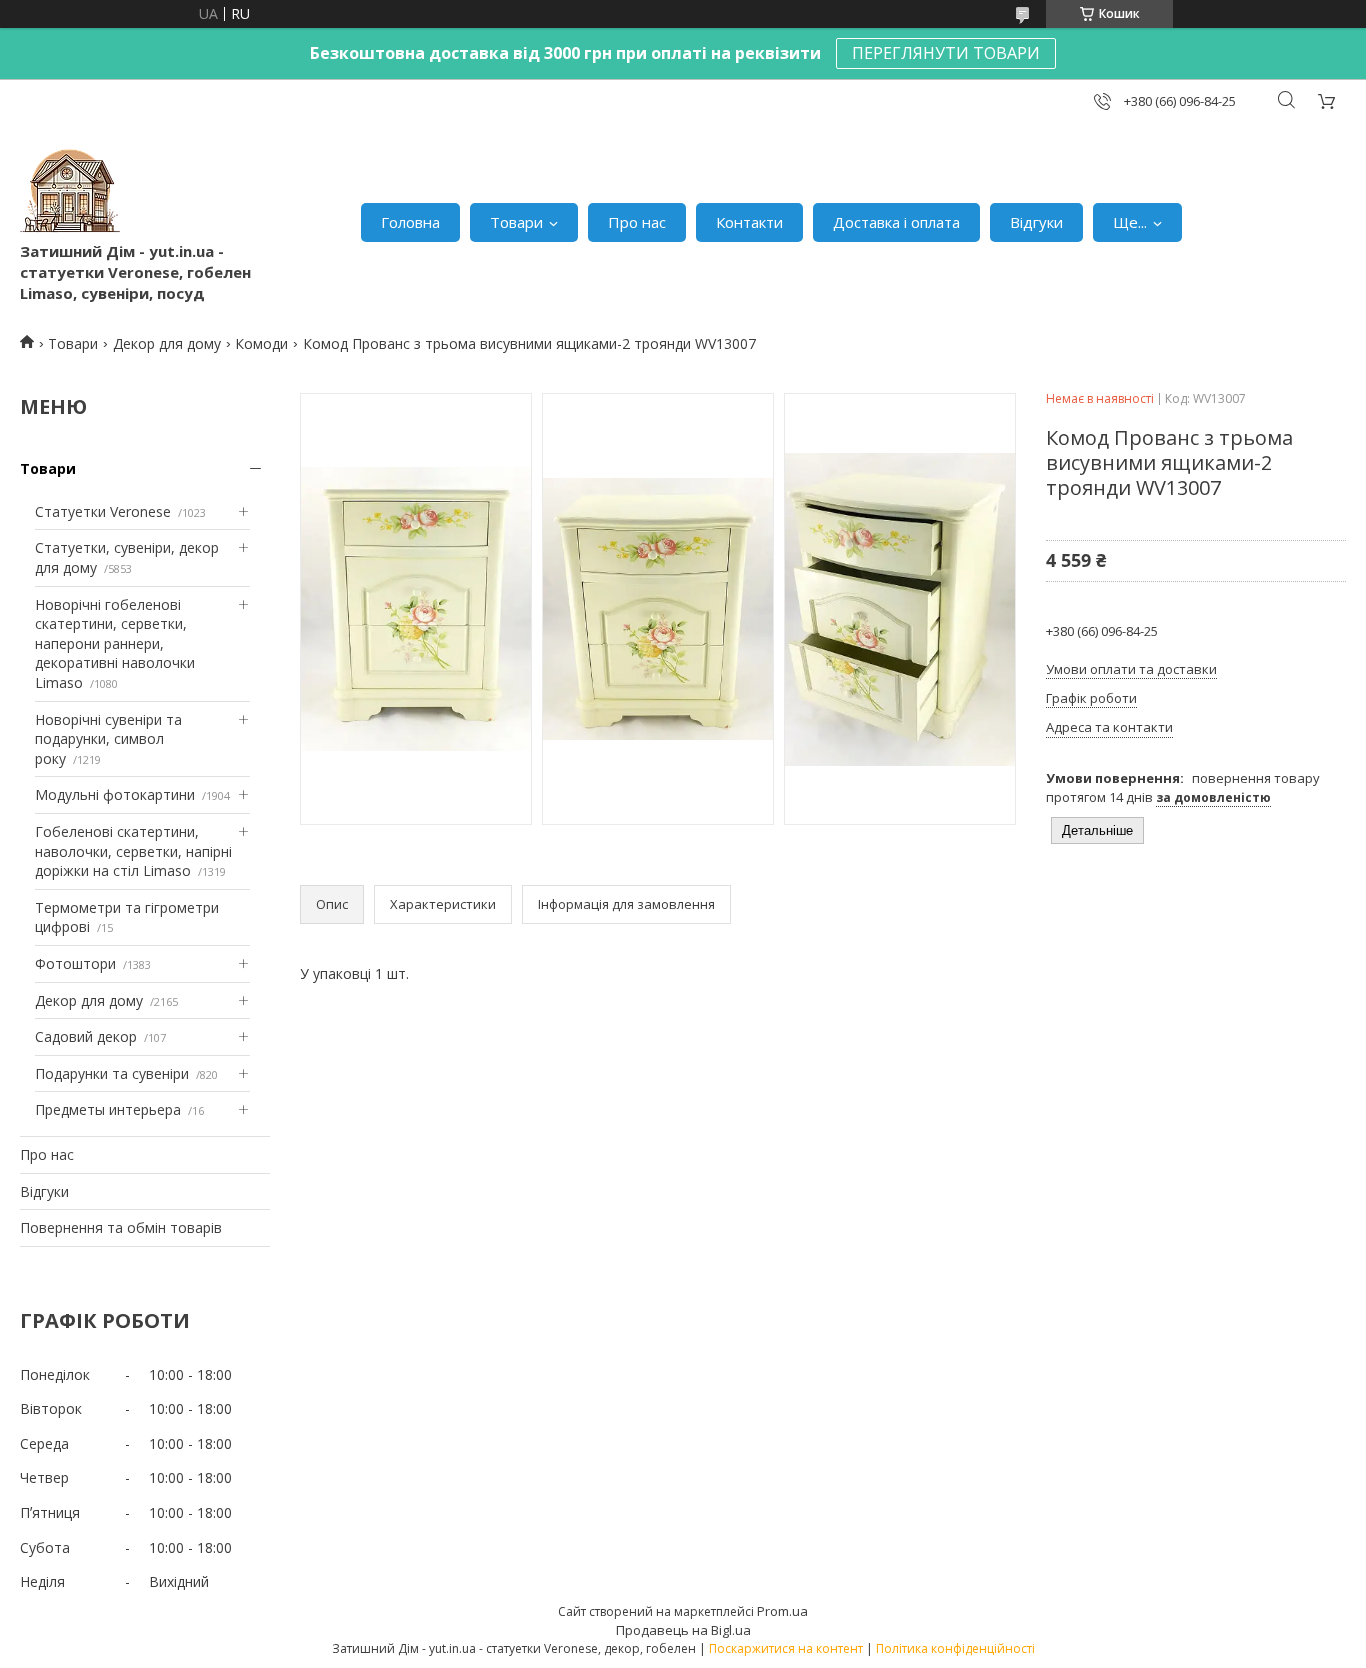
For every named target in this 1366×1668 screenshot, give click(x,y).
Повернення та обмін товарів (121, 1227)
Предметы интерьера (108, 1109)
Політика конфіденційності (955, 1648)
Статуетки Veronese (103, 511)
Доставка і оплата (896, 222)
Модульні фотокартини (115, 794)
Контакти (749, 222)
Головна (410, 222)
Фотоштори (75, 963)
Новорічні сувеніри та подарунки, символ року (108, 739)
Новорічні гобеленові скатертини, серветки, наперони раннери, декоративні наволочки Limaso (115, 643)
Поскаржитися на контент (786, 1648)
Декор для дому (167, 343)
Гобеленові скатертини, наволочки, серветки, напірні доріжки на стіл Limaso (133, 851)
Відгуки (1036, 222)
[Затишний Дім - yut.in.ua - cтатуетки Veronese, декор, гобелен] (70, 191)
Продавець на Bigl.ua (683, 1630)
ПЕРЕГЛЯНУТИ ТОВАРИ (946, 53)
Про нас (637, 222)
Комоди (261, 343)
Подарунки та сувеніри (112, 1073)
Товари (516, 222)
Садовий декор (86, 1036)
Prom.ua (782, 1611)
